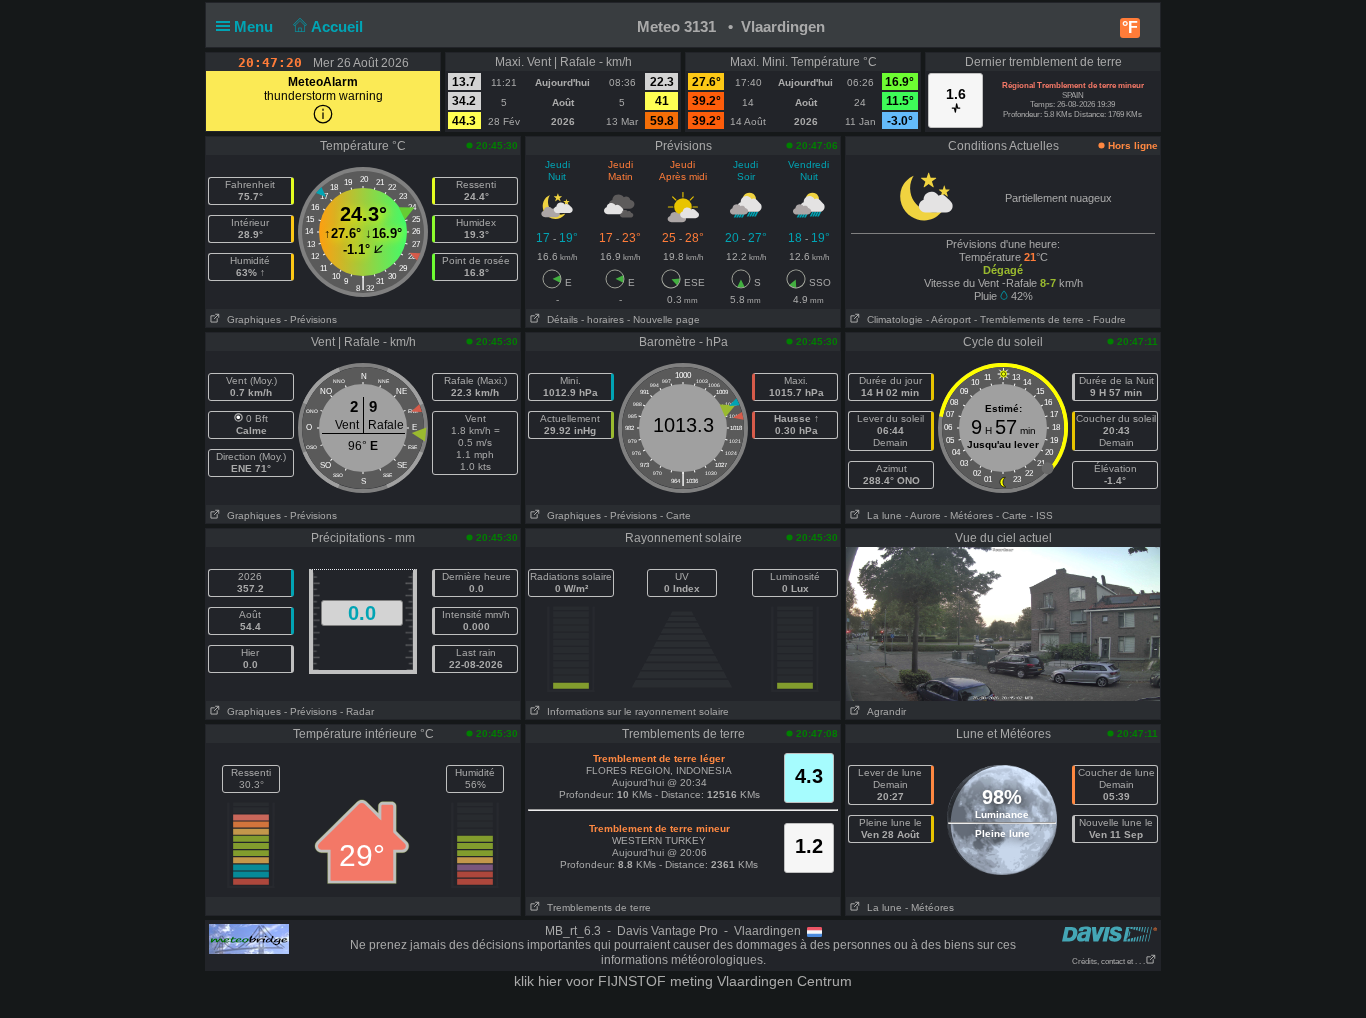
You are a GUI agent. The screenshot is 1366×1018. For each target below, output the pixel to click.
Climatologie (892, 319)
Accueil (339, 26)
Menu (255, 26)
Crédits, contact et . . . (1108, 961)
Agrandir (883, 711)
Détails (559, 319)
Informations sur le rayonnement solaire (635, 711)
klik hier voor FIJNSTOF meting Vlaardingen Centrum (683, 981)
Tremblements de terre (596, 907)
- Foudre (1106, 319)
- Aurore (923, 515)
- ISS (1041, 515)
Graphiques (251, 319)
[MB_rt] (249, 938)
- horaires (602, 319)
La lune (881, 515)
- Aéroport (948, 319)
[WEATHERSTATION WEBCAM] (1003, 623)
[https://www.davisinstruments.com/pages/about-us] (1109, 933)
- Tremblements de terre (1029, 319)
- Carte (675, 515)
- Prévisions (310, 319)
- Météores (968, 515)
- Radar (357, 711)
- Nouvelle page (663, 319)
